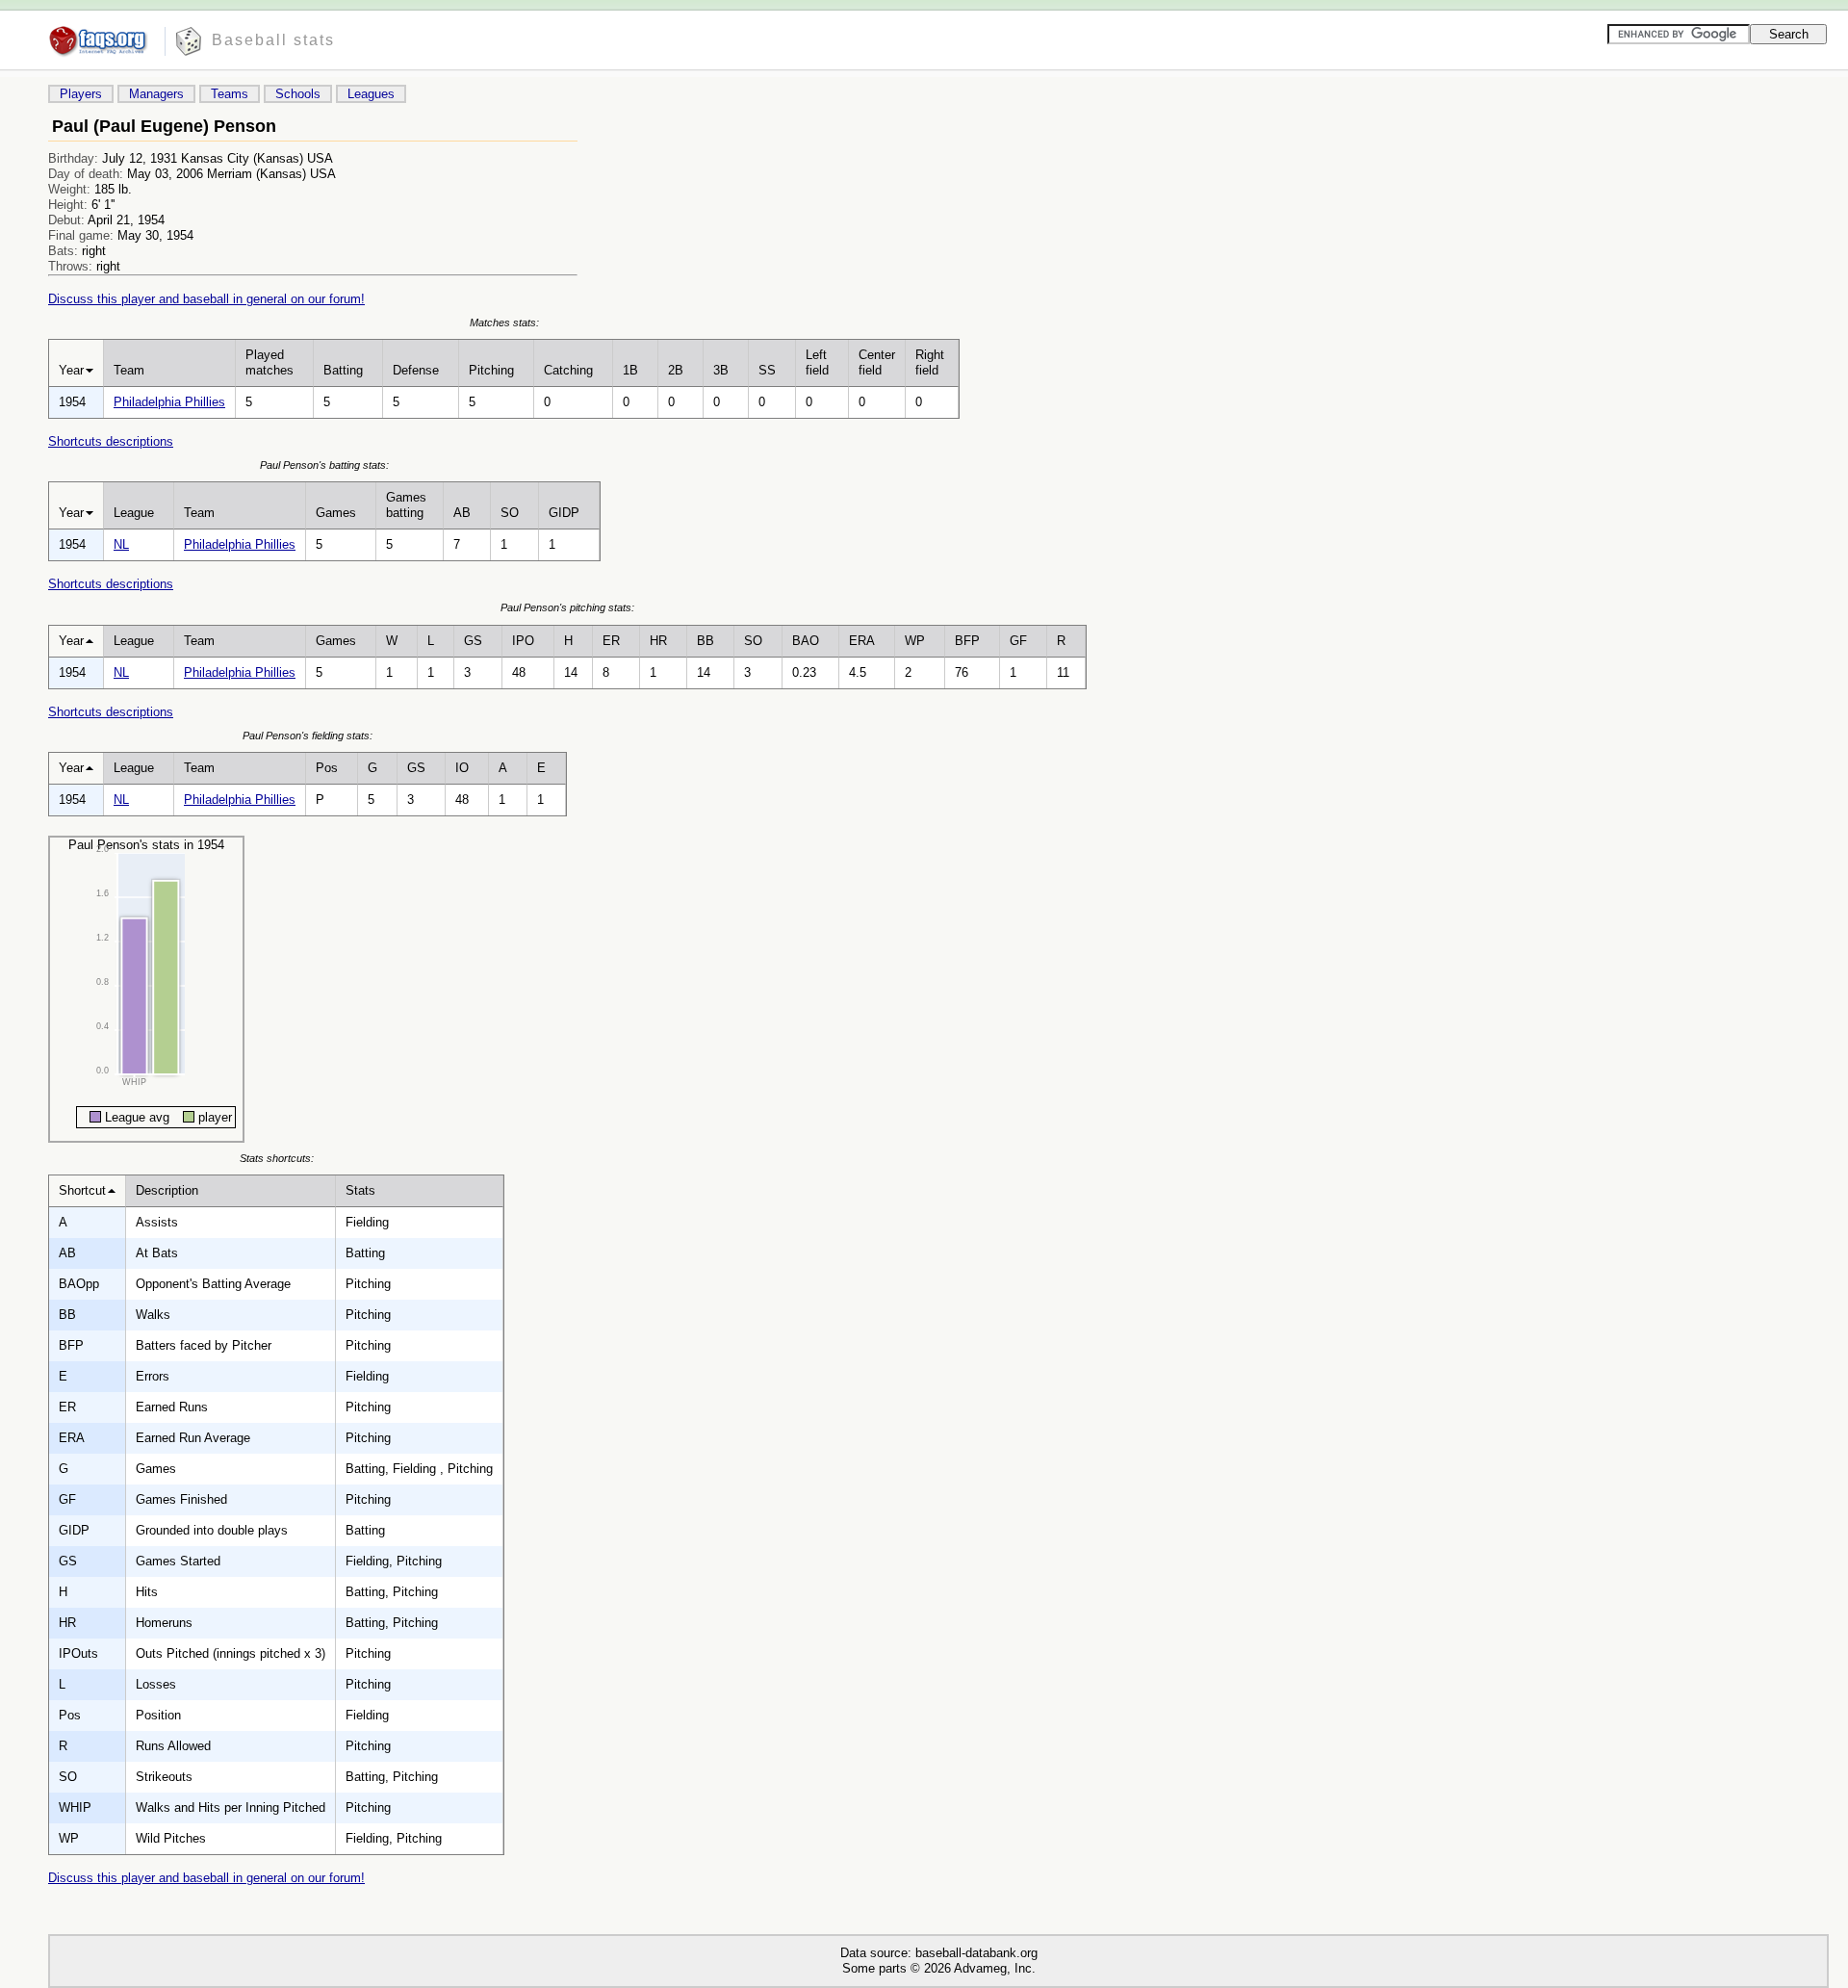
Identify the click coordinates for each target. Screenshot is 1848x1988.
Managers (156, 94)
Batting (343, 370)
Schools (298, 94)
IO (462, 768)
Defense (416, 370)
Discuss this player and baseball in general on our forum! (206, 299)
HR (658, 641)
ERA (862, 641)
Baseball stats (273, 40)
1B (630, 370)
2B (676, 370)
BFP (967, 641)
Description (167, 1190)
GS (473, 641)
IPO (523, 641)
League (134, 513)
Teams (230, 94)
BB (706, 641)
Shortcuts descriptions (111, 441)
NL (121, 544)
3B (721, 370)
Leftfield (817, 362)
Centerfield (877, 362)
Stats (360, 1190)
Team (129, 370)
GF (1018, 641)
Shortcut (82, 1190)
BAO (806, 641)
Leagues (371, 94)
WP (915, 641)
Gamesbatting (406, 505)
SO (510, 513)
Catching (568, 370)
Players (81, 94)
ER (611, 641)
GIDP (564, 513)
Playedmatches (269, 362)
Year (71, 370)
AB (462, 513)
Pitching (491, 370)
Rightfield (930, 362)
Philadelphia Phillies (169, 402)
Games (336, 513)
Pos (327, 768)
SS (767, 370)
